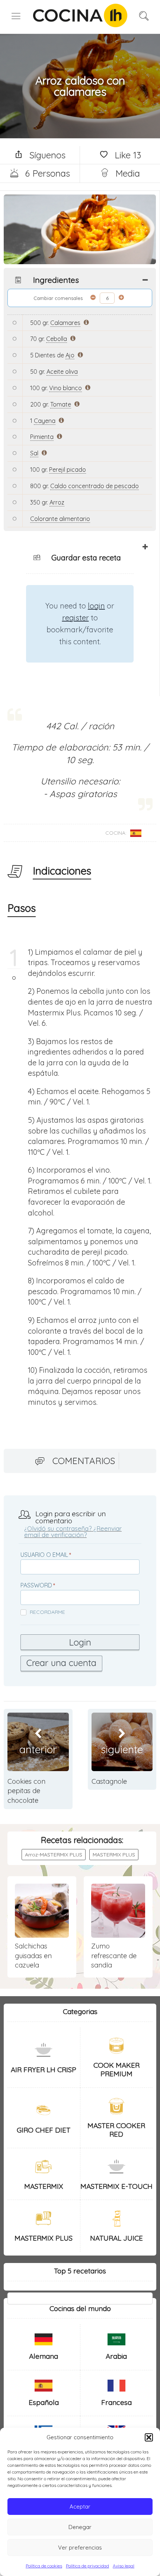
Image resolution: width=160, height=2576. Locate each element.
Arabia (116, 2356)
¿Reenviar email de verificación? (73, 1532)
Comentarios (84, 1461)
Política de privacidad (87, 2566)
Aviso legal (124, 2566)
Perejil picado (68, 470)
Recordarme (47, 1612)
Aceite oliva (62, 372)
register (76, 618)
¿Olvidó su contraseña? (58, 1528)
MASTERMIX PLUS (114, 1855)
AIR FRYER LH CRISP (44, 2070)
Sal (34, 453)
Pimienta (42, 437)
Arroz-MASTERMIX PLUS (54, 1855)
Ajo (70, 355)
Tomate (61, 404)
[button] (149, 2437)
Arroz (57, 502)
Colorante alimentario (60, 519)
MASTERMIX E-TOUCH (116, 2186)
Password (36, 1585)
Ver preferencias (80, 2547)
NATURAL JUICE (116, 2238)
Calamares (65, 323)
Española (44, 2402)
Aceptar (80, 2507)
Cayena (45, 421)
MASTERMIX (44, 2186)
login (96, 606)
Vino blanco (65, 388)
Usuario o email (44, 1555)
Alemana (44, 2356)
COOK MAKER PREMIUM (116, 2069)
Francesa (116, 2402)
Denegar (80, 2527)
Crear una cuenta (61, 1663)
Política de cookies (44, 2566)
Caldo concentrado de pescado (95, 486)
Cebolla (57, 339)
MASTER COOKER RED (116, 2130)
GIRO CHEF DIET (44, 2130)
